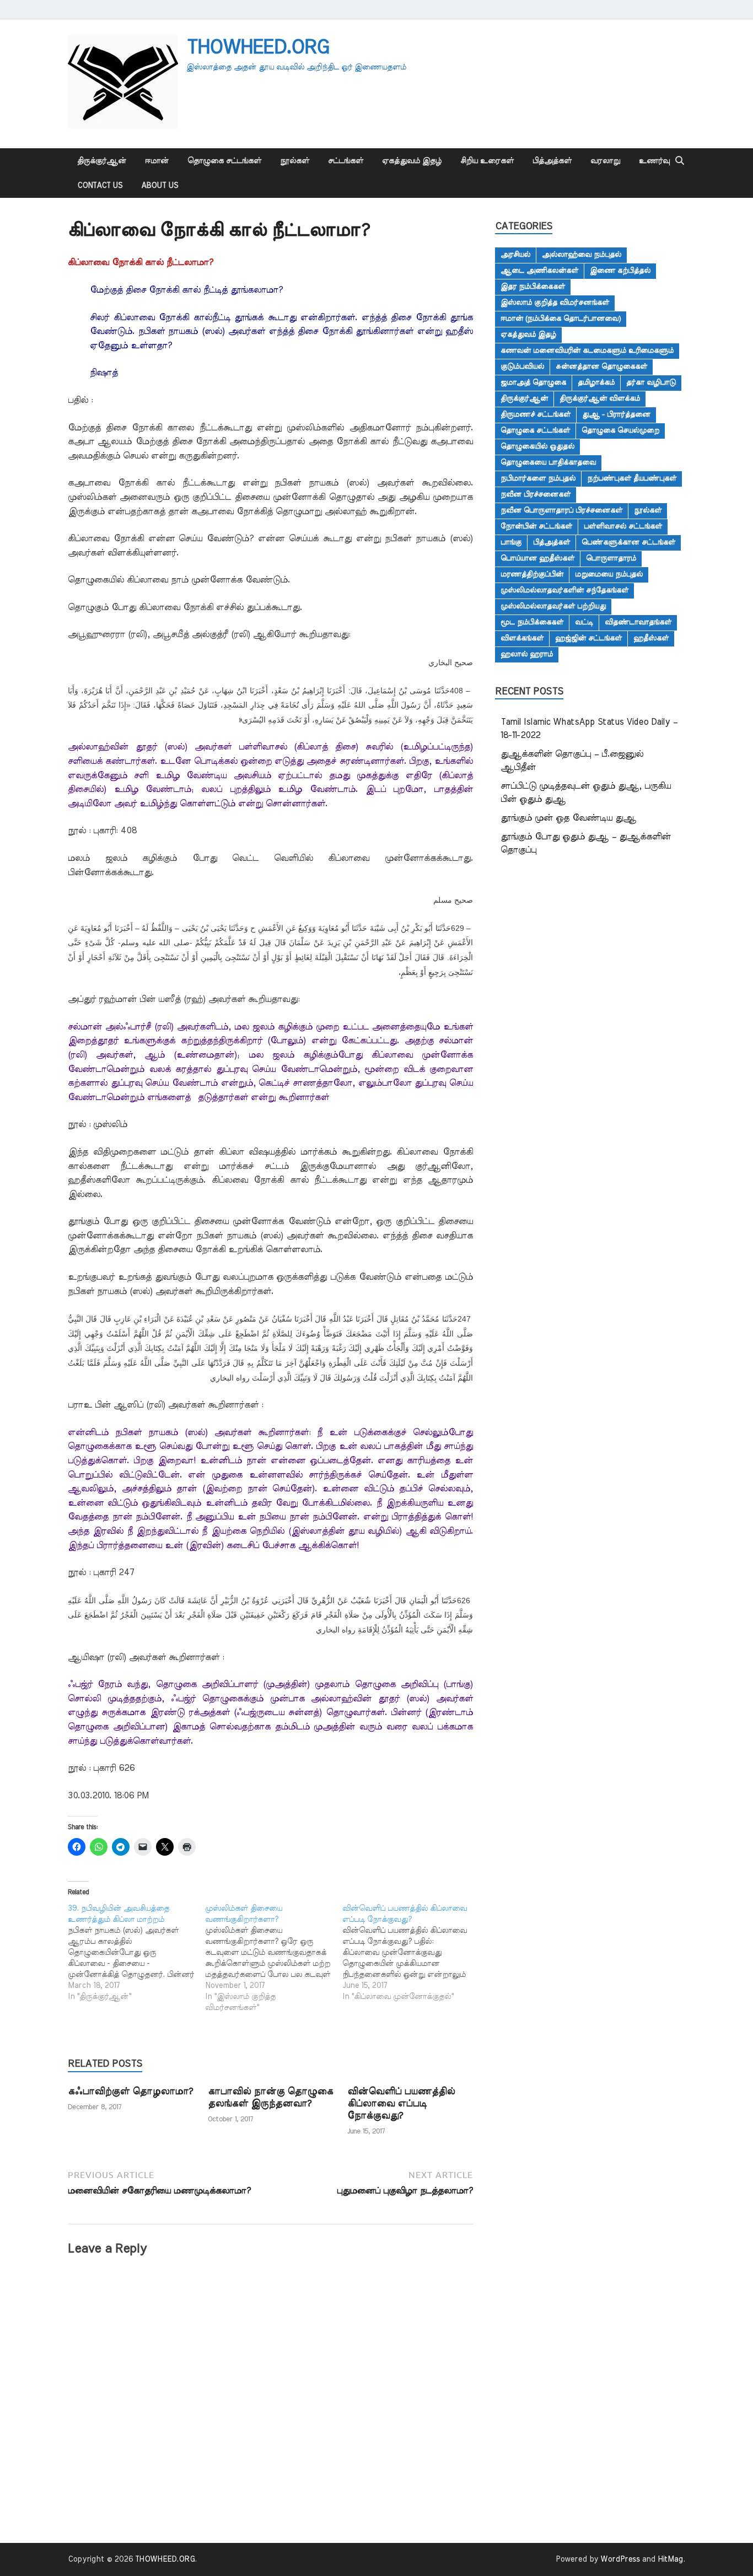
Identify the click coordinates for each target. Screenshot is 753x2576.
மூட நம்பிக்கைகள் (532, 622)
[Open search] (680, 161)
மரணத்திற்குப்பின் (532, 574)
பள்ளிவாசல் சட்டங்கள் (623, 526)
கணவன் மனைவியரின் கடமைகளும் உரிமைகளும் (587, 351)
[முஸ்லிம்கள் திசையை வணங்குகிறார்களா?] (274, 1958)
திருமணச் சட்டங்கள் (536, 414)
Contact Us (100, 186)
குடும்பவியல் (522, 367)
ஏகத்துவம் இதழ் (412, 161)
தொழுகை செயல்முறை (620, 430)
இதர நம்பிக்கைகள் (533, 287)
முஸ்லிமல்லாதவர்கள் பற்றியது (553, 606)
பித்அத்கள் (552, 161)
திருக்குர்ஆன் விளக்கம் (600, 398)
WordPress (620, 2559)
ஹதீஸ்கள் (651, 638)
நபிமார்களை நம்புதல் (538, 478)
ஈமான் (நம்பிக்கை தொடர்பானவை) (561, 319)
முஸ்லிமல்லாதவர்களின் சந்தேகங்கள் (564, 590)
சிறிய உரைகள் (487, 161)
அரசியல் (515, 255)
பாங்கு (511, 542)
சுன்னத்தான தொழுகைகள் (601, 367)
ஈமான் (157, 161)
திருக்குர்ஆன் (102, 161)
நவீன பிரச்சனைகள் (536, 494)
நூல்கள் (295, 161)
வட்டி (584, 622)
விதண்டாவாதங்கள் (638, 622)
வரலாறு (605, 161)
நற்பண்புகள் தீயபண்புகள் (632, 478)
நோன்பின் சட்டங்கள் (536, 526)
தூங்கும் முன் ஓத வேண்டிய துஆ (568, 818)
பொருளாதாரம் (611, 558)
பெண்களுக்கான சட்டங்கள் (628, 542)
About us (160, 186)
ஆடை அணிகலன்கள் (539, 271)
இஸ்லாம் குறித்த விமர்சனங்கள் (555, 303)
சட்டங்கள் (346, 161)
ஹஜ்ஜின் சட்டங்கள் (588, 638)
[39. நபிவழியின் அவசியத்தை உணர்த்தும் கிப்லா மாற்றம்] (136, 1953)
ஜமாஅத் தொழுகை (533, 382)
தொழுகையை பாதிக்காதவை (548, 462)
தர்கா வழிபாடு (651, 382)
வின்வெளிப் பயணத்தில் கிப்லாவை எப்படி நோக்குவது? (401, 2103)
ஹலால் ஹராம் (527, 654)
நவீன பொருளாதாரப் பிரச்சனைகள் (561, 510)
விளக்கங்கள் (522, 638)
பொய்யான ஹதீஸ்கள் (537, 558)
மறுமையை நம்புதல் (609, 574)
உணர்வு (654, 161)
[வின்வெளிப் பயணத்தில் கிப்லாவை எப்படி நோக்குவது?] (411, 1953)
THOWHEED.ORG (257, 47)
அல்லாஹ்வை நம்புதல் (582, 255)
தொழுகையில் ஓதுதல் (537, 446)
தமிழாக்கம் (596, 382)
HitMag (670, 2559)
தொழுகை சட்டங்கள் (224, 161)
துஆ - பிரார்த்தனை (616, 414)
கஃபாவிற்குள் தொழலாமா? (130, 2091)
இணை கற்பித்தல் (620, 271)
